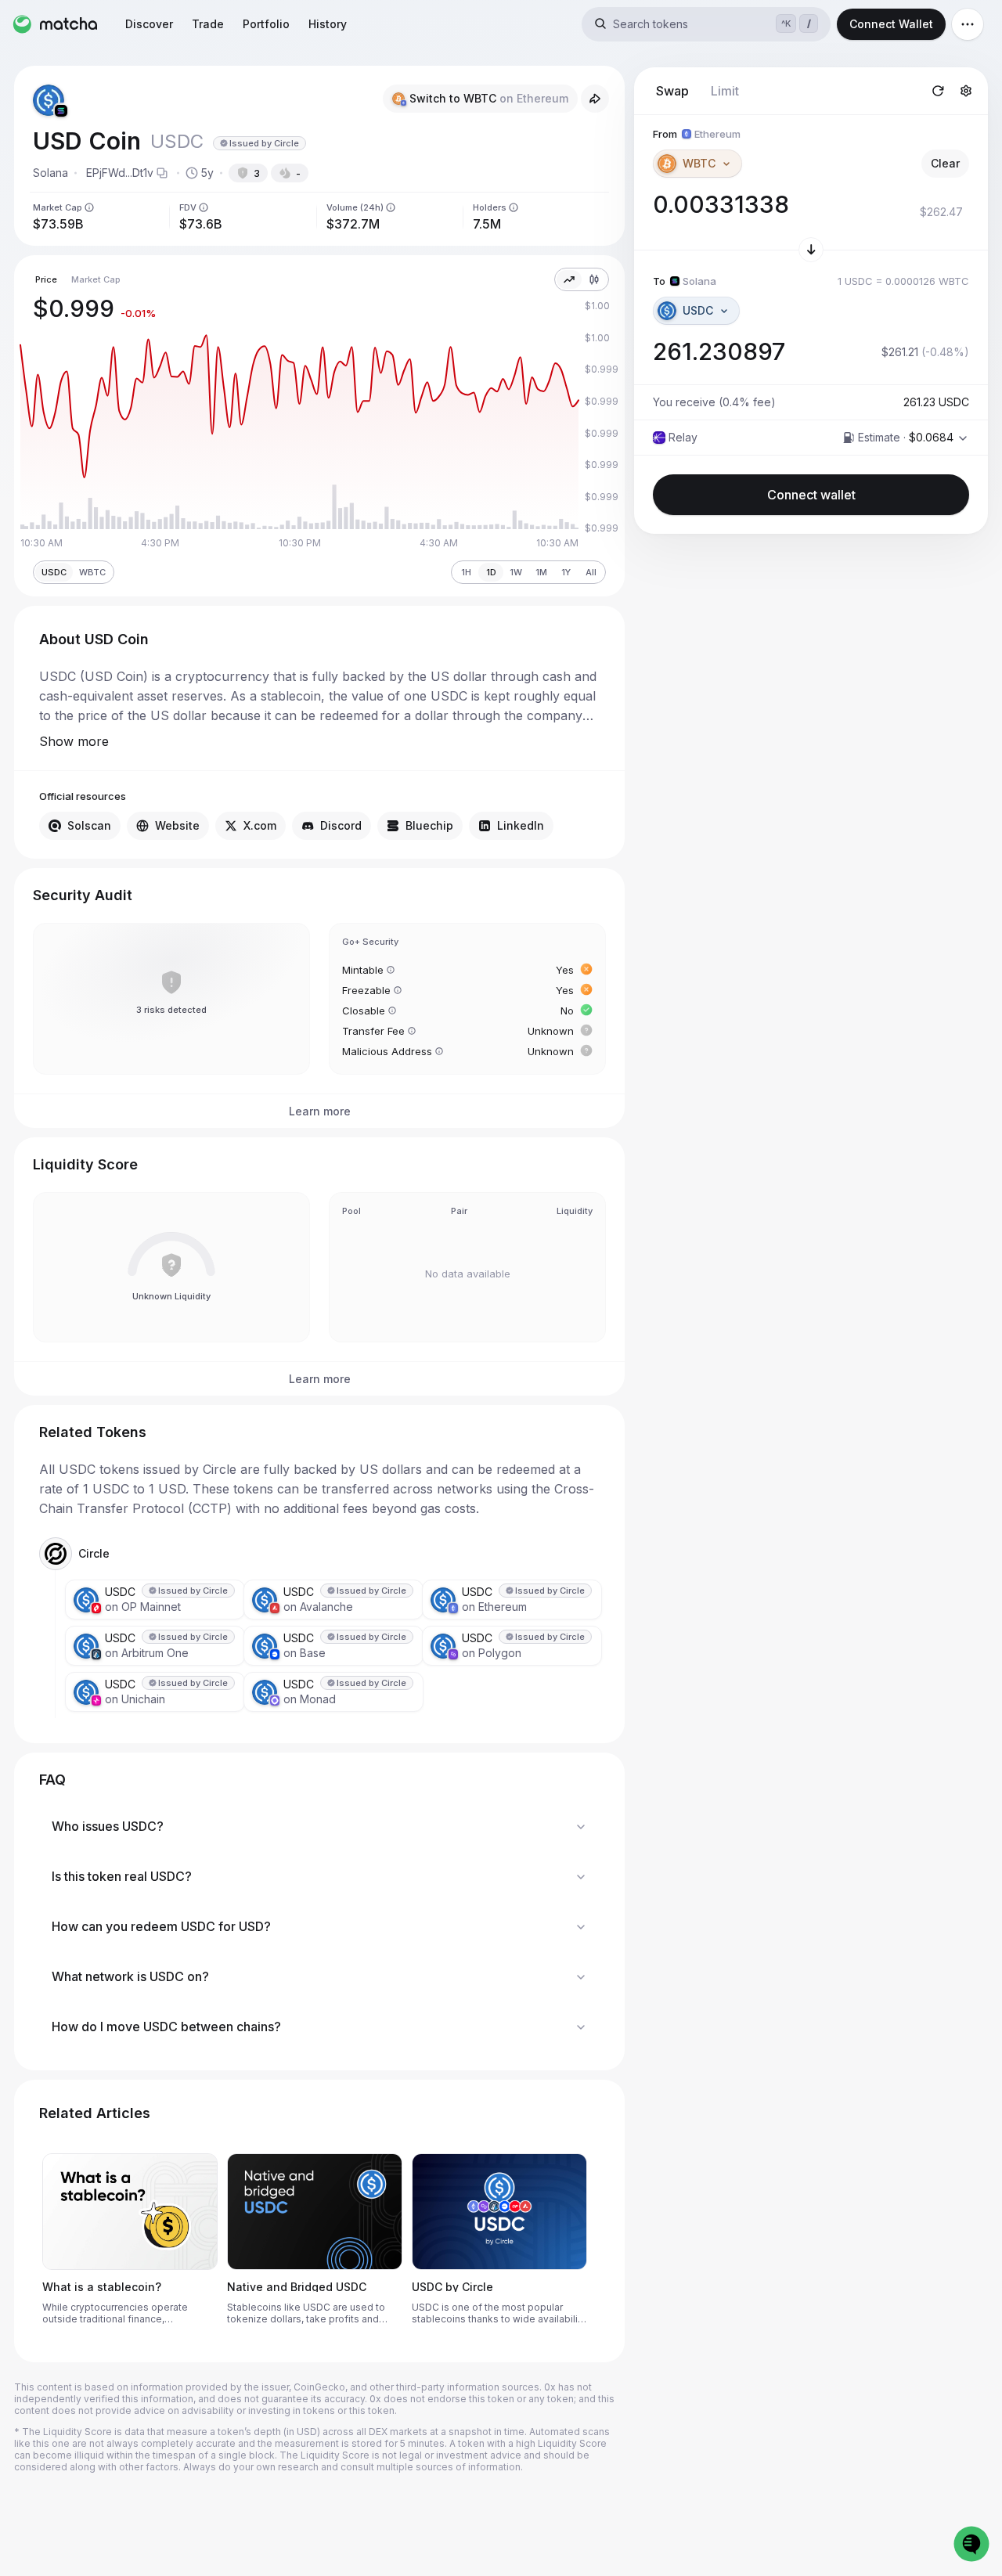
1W (516, 572)
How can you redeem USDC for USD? (161, 1926)
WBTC (92, 572)
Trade (208, 24)
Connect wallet (811, 495)
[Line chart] (569, 279)
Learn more (320, 1111)
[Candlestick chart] (594, 279)
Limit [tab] (725, 91)
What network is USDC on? (130, 1976)
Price (46, 279)
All (591, 572)
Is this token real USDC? (122, 1876)
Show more (74, 741)
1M (541, 572)
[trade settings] (966, 91)
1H (466, 572)
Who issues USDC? (108, 1826)
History (328, 24)
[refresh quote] (938, 91)
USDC (54, 572)
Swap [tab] (672, 91)
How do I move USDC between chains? (166, 2027)
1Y (566, 572)
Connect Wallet (891, 24)
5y (207, 173)
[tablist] (697, 91)
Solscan (89, 825)
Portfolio (266, 24)
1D (491, 572)
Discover (149, 24)
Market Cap (96, 279)
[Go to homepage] (55, 24)
